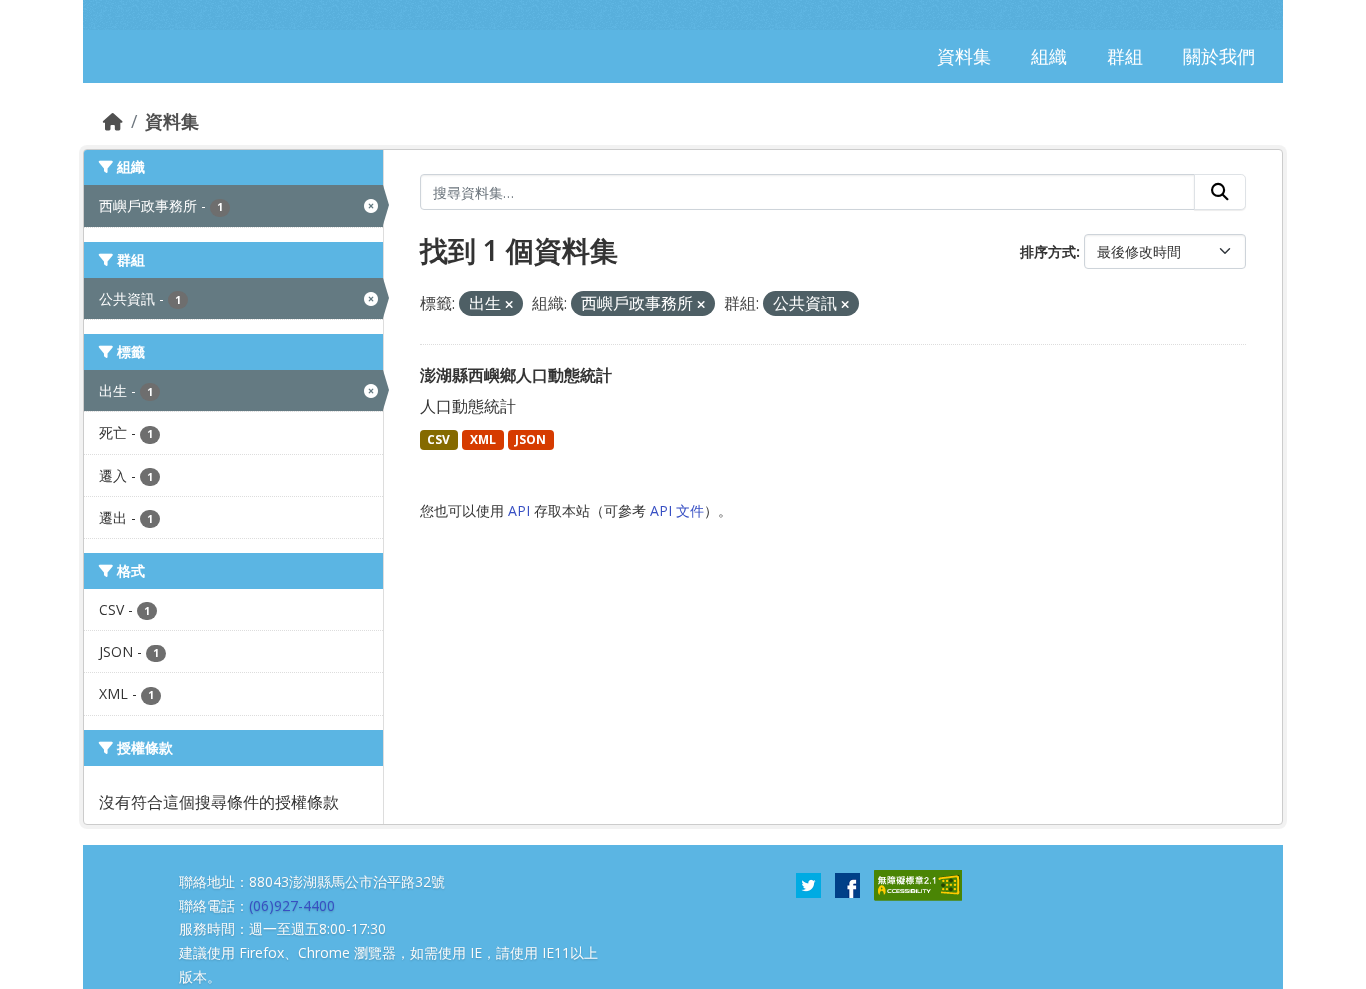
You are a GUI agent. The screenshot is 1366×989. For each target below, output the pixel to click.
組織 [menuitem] (1049, 56)
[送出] (1220, 192)
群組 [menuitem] (1125, 56)
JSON (530, 439)
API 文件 (677, 510)
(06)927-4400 (292, 905)
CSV (438, 439)
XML (483, 439)
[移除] (509, 304)
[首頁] (113, 121)
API (519, 510)
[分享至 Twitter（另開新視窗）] (808, 884)
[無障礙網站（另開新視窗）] (918, 884)
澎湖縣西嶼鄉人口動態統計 (516, 375)
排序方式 (1048, 251)
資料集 (172, 121)
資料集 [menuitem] (964, 56)
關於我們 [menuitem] (1219, 56)
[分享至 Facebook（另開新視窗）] (847, 884)
